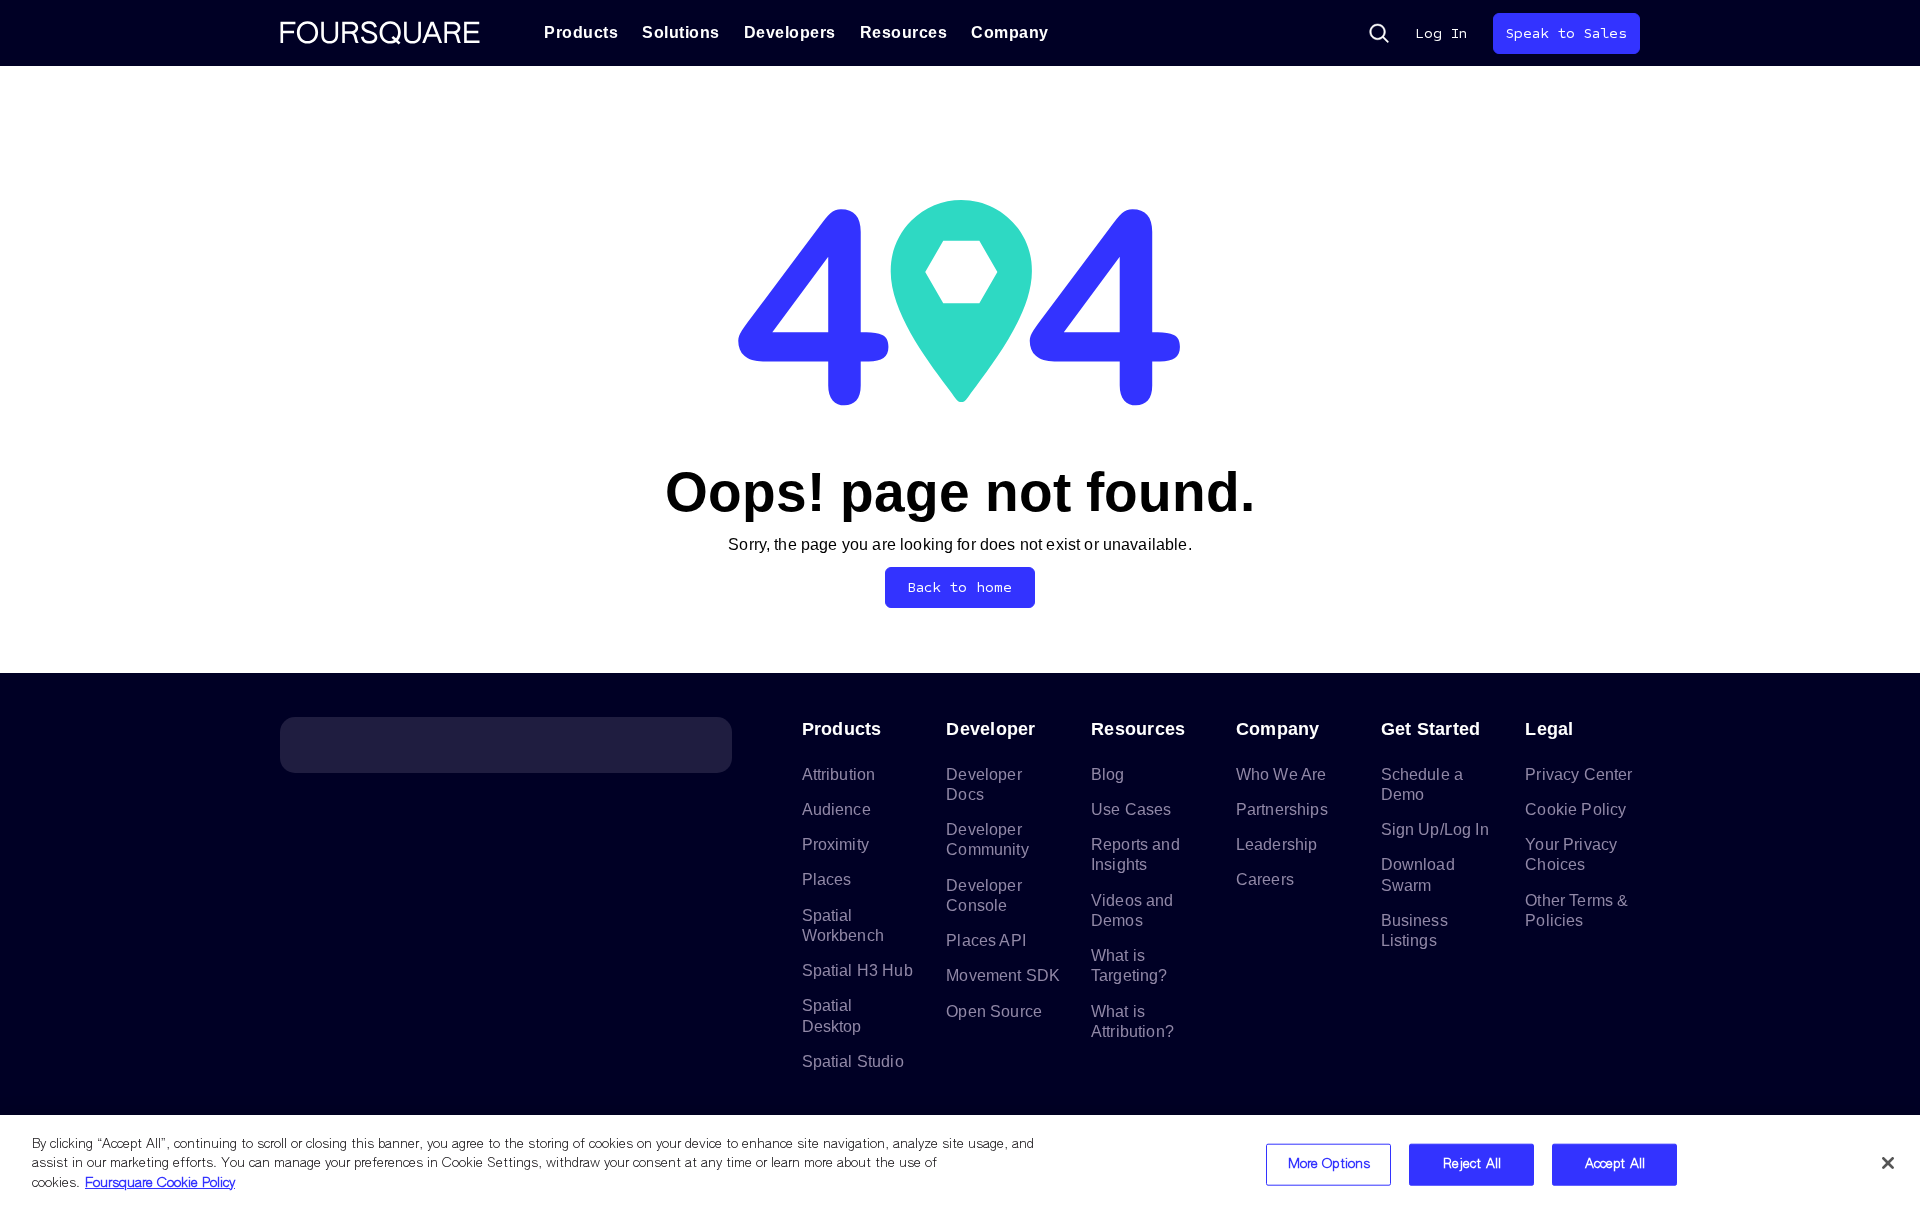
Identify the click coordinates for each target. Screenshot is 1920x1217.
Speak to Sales (1566, 33)
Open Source (994, 1011)
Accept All (1615, 1164)
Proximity (835, 844)
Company (1010, 32)
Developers (790, 32)
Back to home (960, 587)
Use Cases (1131, 809)
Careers (1265, 879)
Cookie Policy (1575, 809)
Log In (1441, 33)
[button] (1379, 33)
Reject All (1472, 1164)
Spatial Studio (853, 1061)
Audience (836, 809)
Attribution (839, 774)
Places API (986, 940)
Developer (990, 729)
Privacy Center (1578, 774)
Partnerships (1282, 809)
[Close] (1888, 1163)
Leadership (1277, 844)
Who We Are (1281, 774)
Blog (1108, 774)
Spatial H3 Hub (857, 970)
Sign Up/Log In (1435, 829)
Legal (1549, 729)
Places (827, 879)
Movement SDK (1003, 975)
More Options (1329, 1164)
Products (581, 32)
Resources (904, 32)
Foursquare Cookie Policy (160, 1183)
